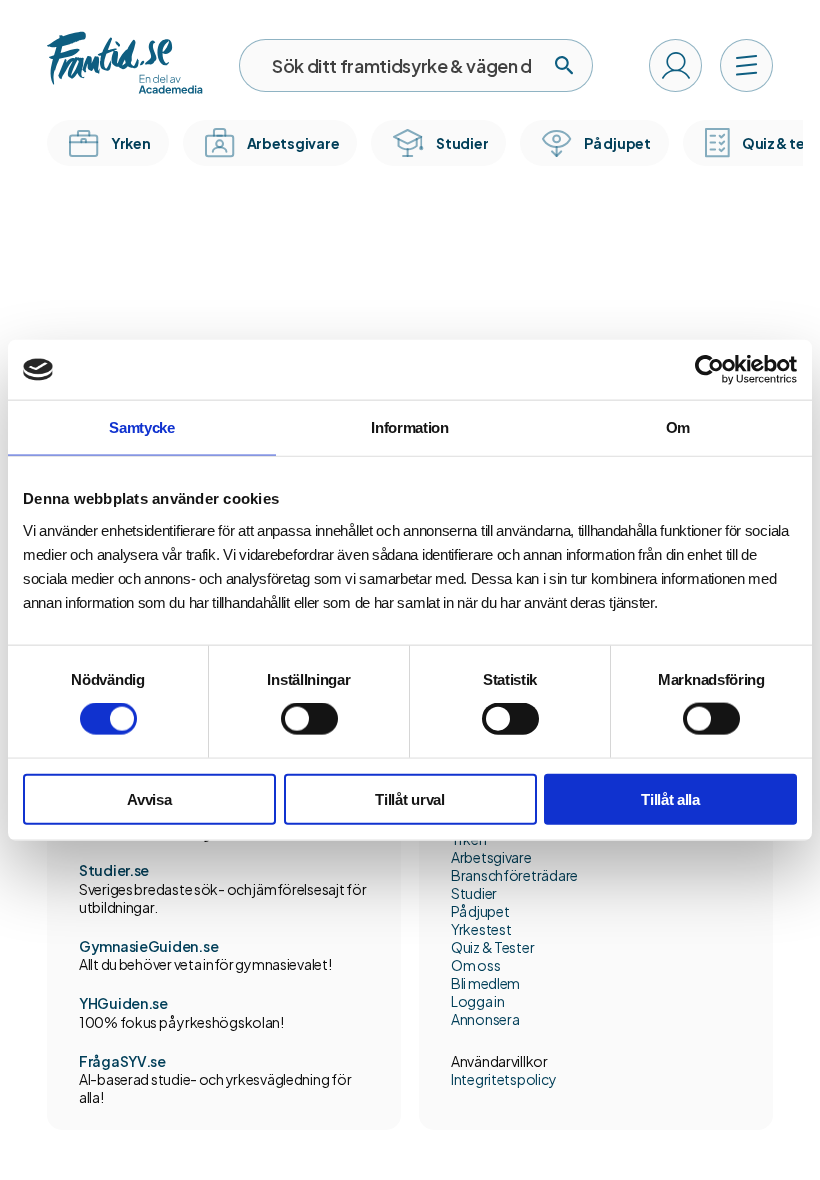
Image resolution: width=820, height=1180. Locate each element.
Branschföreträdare (514, 875)
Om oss (475, 965)
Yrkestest (481, 929)
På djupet (480, 911)
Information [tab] (410, 427)
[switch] (309, 719)
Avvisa (149, 798)
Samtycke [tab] (142, 427)
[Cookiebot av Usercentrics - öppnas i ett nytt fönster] (709, 370)
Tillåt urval (409, 798)
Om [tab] (678, 427)
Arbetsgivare (491, 857)
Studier (474, 893)
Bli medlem (485, 983)
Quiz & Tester (492, 947)
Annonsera (485, 1019)
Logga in (478, 1001)
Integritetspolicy (503, 1079)
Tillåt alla (670, 798)
